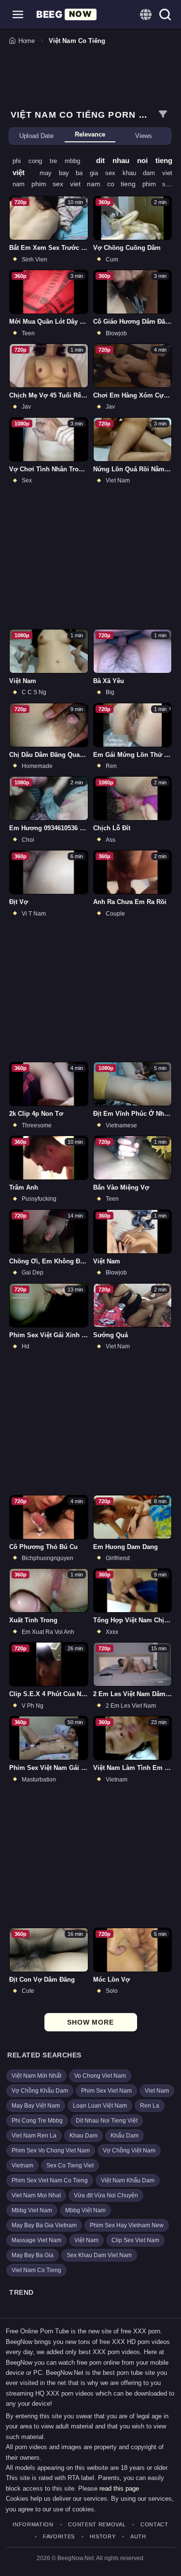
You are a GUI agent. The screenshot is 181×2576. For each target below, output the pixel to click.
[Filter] (163, 114)
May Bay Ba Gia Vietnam (44, 2225)
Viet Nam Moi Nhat (36, 2195)
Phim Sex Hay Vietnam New (127, 2225)
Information (33, 2525)
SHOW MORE (90, 2022)
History (103, 2537)
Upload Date (36, 136)
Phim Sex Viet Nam (106, 2091)
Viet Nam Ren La (34, 2136)
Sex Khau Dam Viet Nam (99, 2255)
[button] (18, 14)
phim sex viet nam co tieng (87, 184)
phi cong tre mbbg (50, 161)
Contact (154, 2525)
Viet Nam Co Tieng (36, 2270)
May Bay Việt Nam (36, 2106)
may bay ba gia (72, 173)
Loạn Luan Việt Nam (100, 2106)
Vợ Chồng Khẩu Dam (40, 2091)
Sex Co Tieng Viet (70, 2165)
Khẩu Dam (125, 2136)
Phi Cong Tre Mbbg (37, 2121)
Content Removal (97, 2525)
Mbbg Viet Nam (32, 2210)
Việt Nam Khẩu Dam (128, 2180)
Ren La (150, 2106)
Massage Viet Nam (36, 2240)
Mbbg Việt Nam (85, 2210)
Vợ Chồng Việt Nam (129, 2151)
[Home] (66, 14)
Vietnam (22, 2165)
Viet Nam (157, 2091)
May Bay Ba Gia (33, 2255)
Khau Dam (84, 2136)
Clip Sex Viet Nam (135, 2240)
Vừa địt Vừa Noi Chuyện (106, 2195)
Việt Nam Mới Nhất (36, 2076)
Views (144, 136)
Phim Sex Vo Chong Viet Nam (51, 2151)
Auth (138, 2537)
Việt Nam (86, 2240)
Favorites (59, 2537)
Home (27, 41)
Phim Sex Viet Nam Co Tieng (50, 2180)
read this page (119, 2488)
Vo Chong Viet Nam (100, 2076)
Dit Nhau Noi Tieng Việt (107, 2121)
